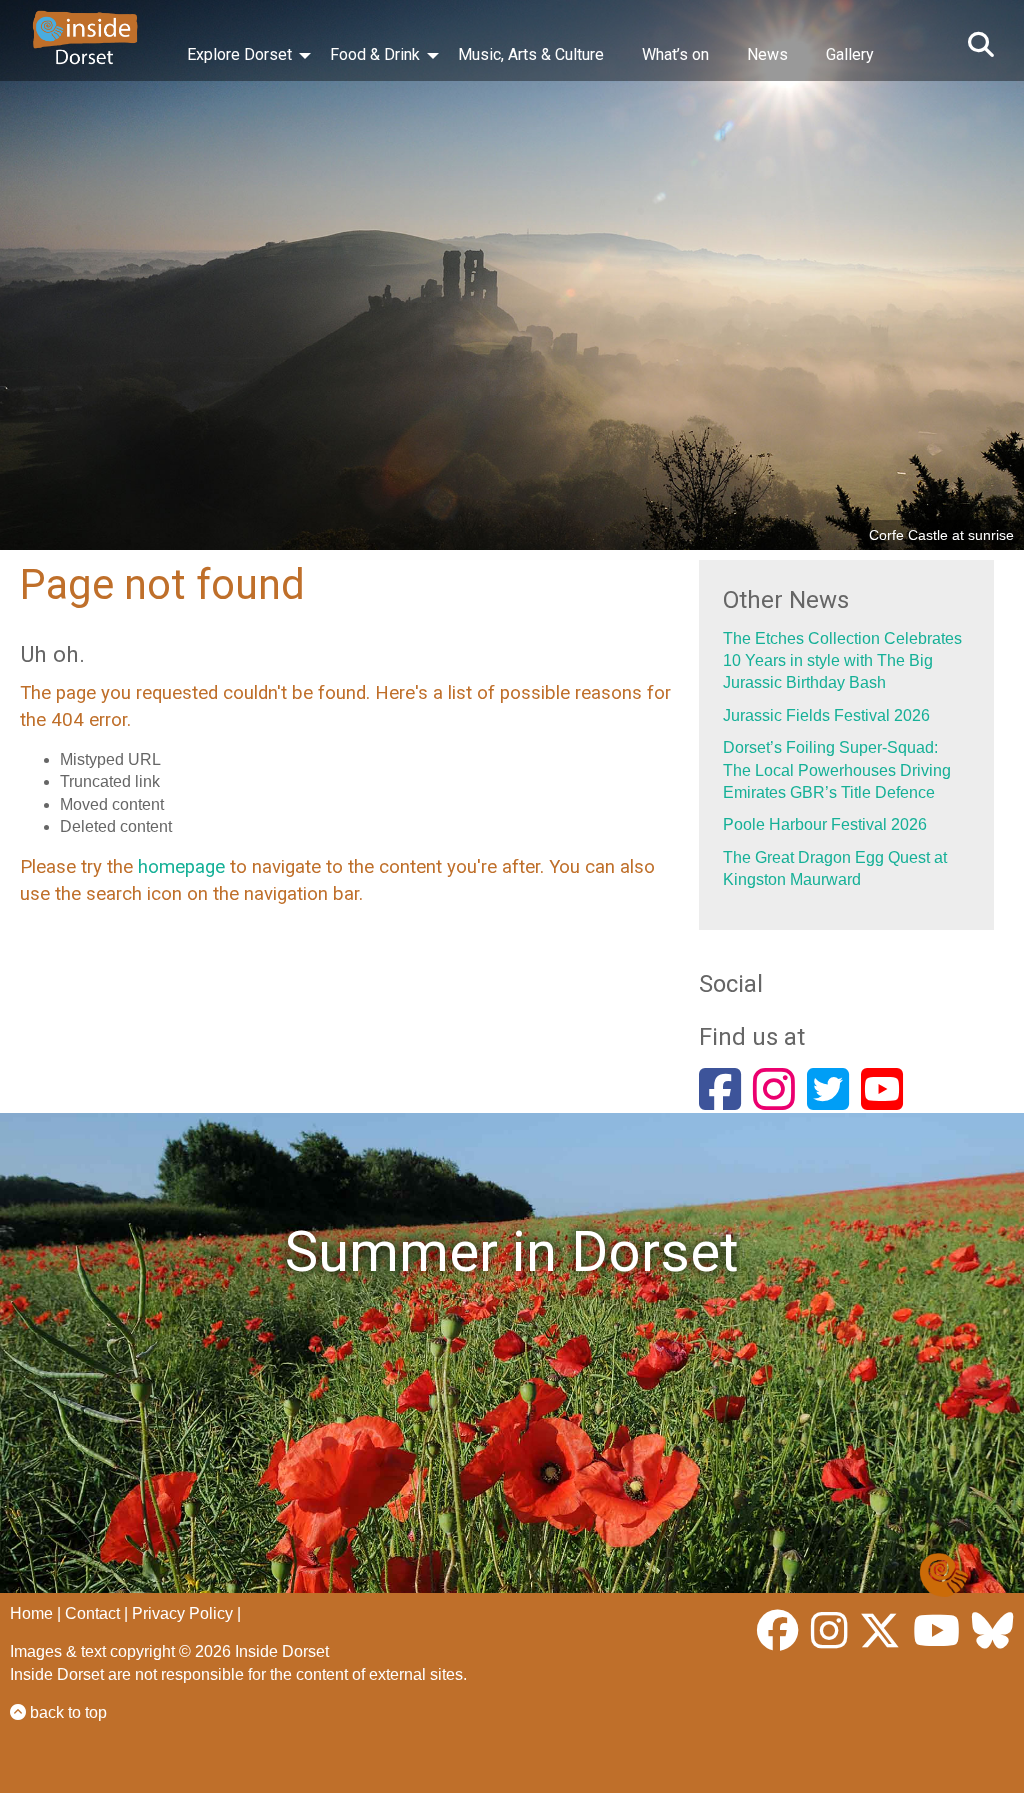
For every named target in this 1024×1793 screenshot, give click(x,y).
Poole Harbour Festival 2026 (825, 824)
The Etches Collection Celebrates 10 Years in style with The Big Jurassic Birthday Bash (842, 661)
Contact (92, 1613)
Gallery (850, 54)
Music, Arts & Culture (531, 54)
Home (31, 1613)
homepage (181, 867)
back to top (66, 1712)
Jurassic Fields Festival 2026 (826, 715)
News (767, 54)
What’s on (675, 54)
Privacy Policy (182, 1613)
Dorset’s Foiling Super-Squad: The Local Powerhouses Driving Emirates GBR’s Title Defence (837, 770)
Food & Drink (375, 54)
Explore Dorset (239, 54)
